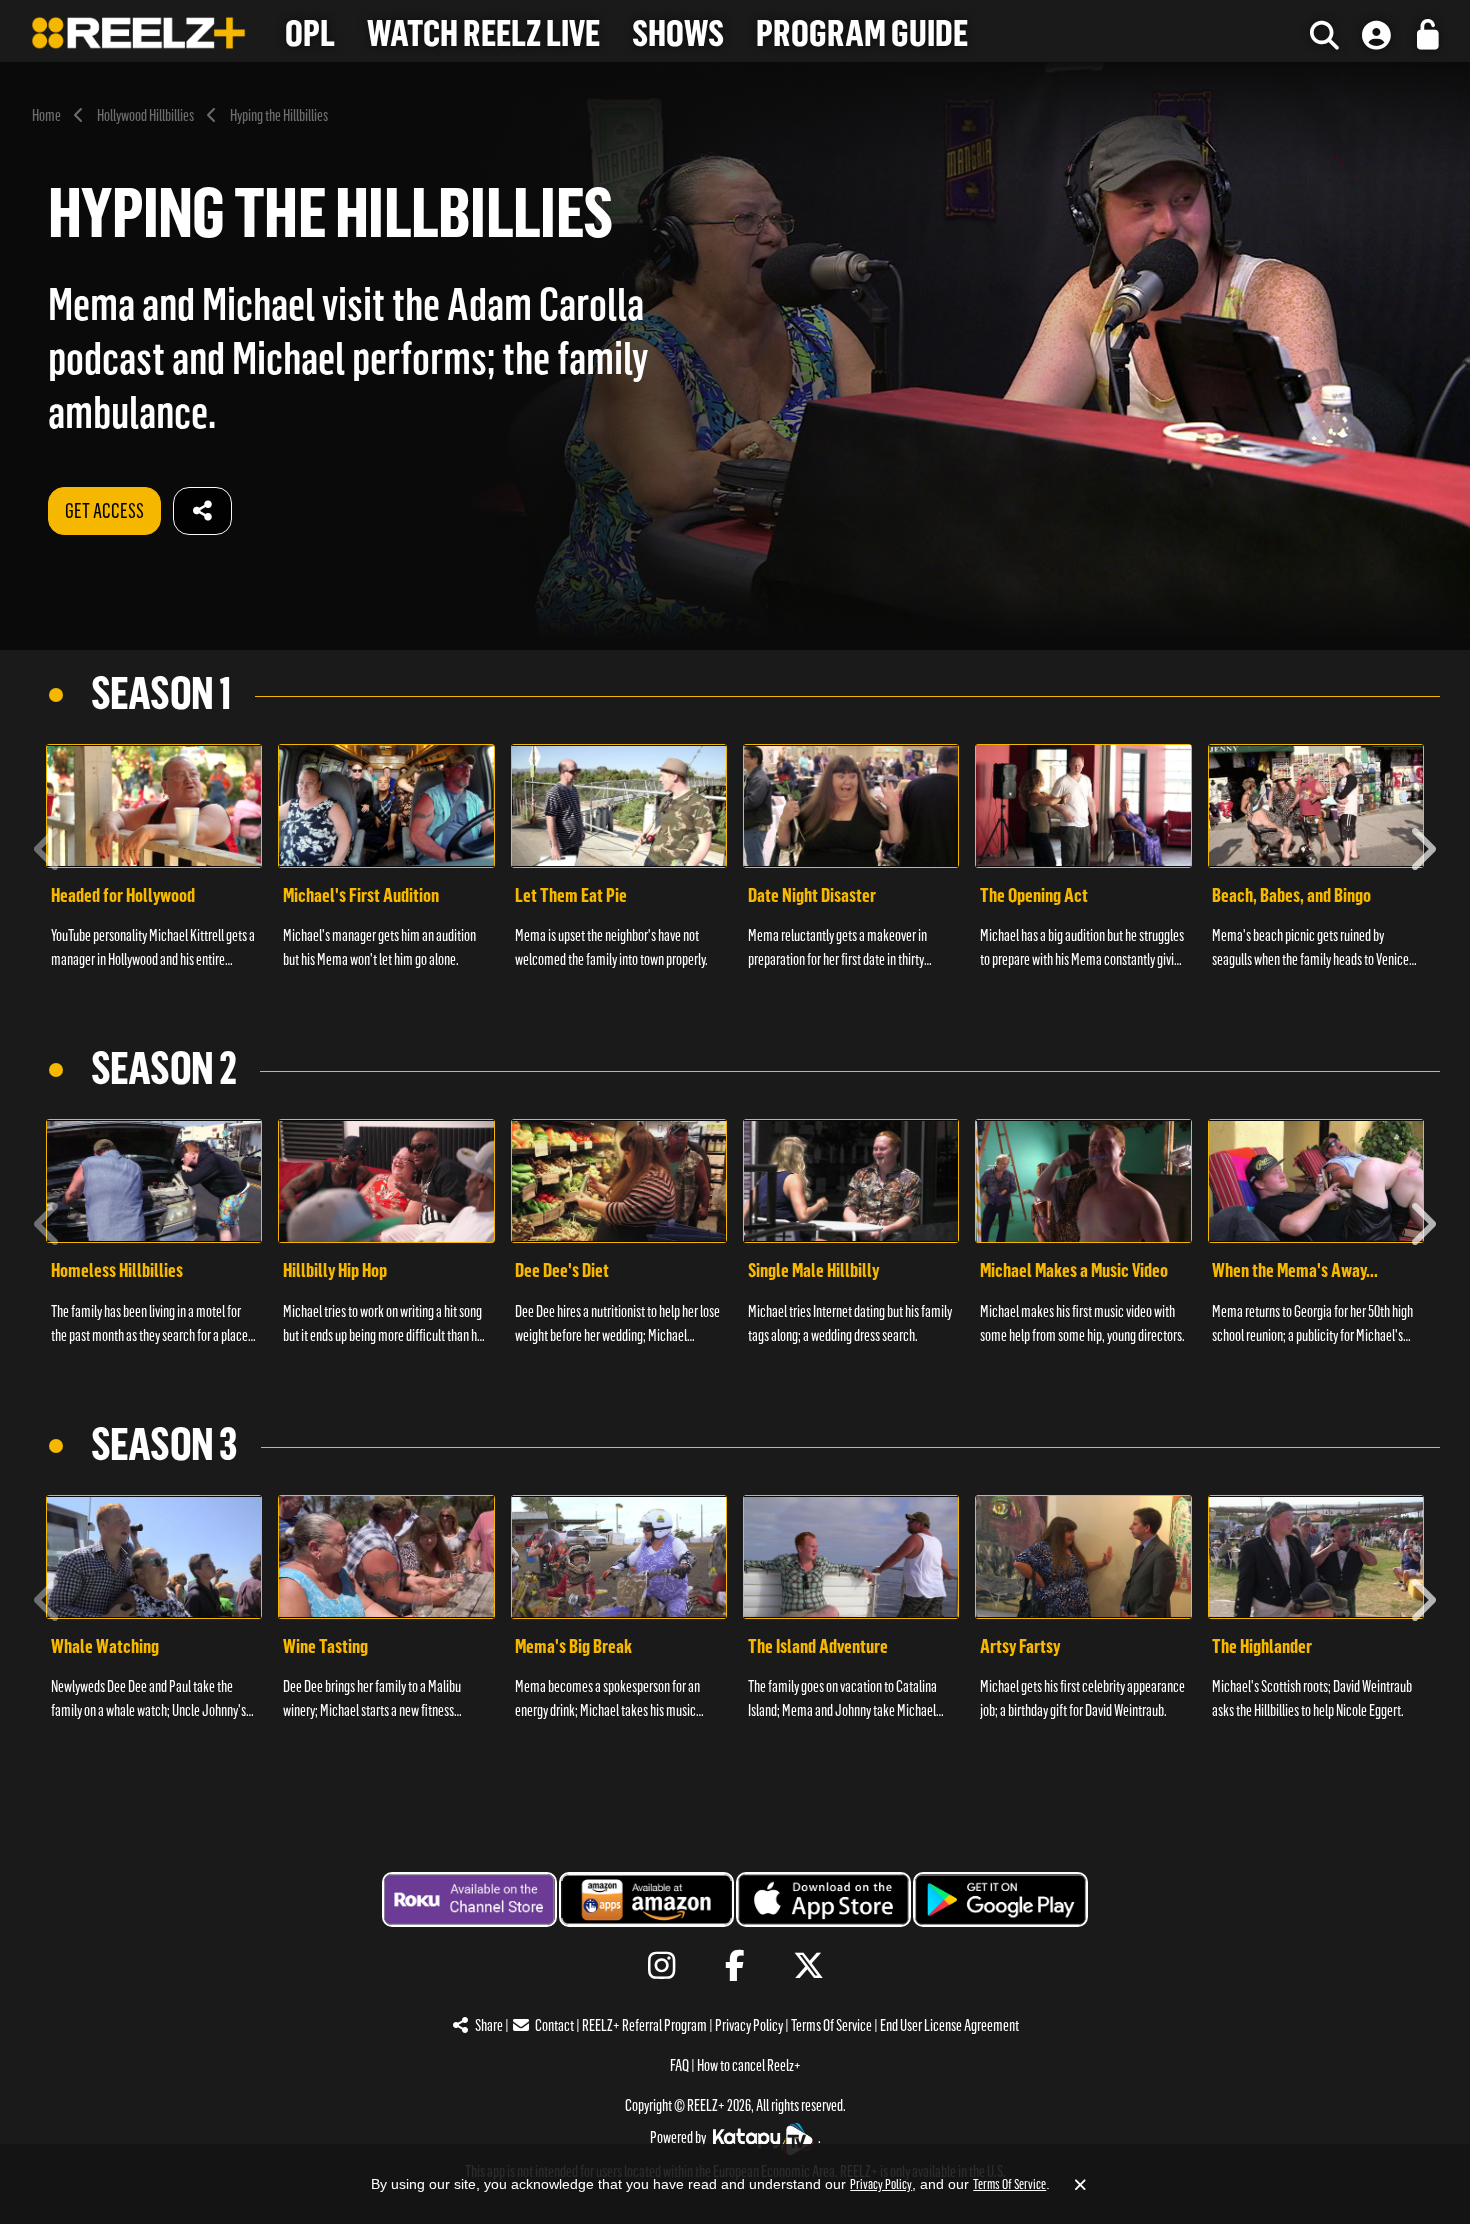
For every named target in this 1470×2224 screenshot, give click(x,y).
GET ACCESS (104, 511)
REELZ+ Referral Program (644, 2025)
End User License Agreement (949, 2025)
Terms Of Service (831, 2025)
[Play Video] (154, 806)
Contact (554, 2025)
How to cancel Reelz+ (749, 2065)
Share (489, 2025)
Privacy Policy (749, 2025)
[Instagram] (661, 1966)
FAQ (679, 2065)
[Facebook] (735, 1966)
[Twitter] (808, 1966)
